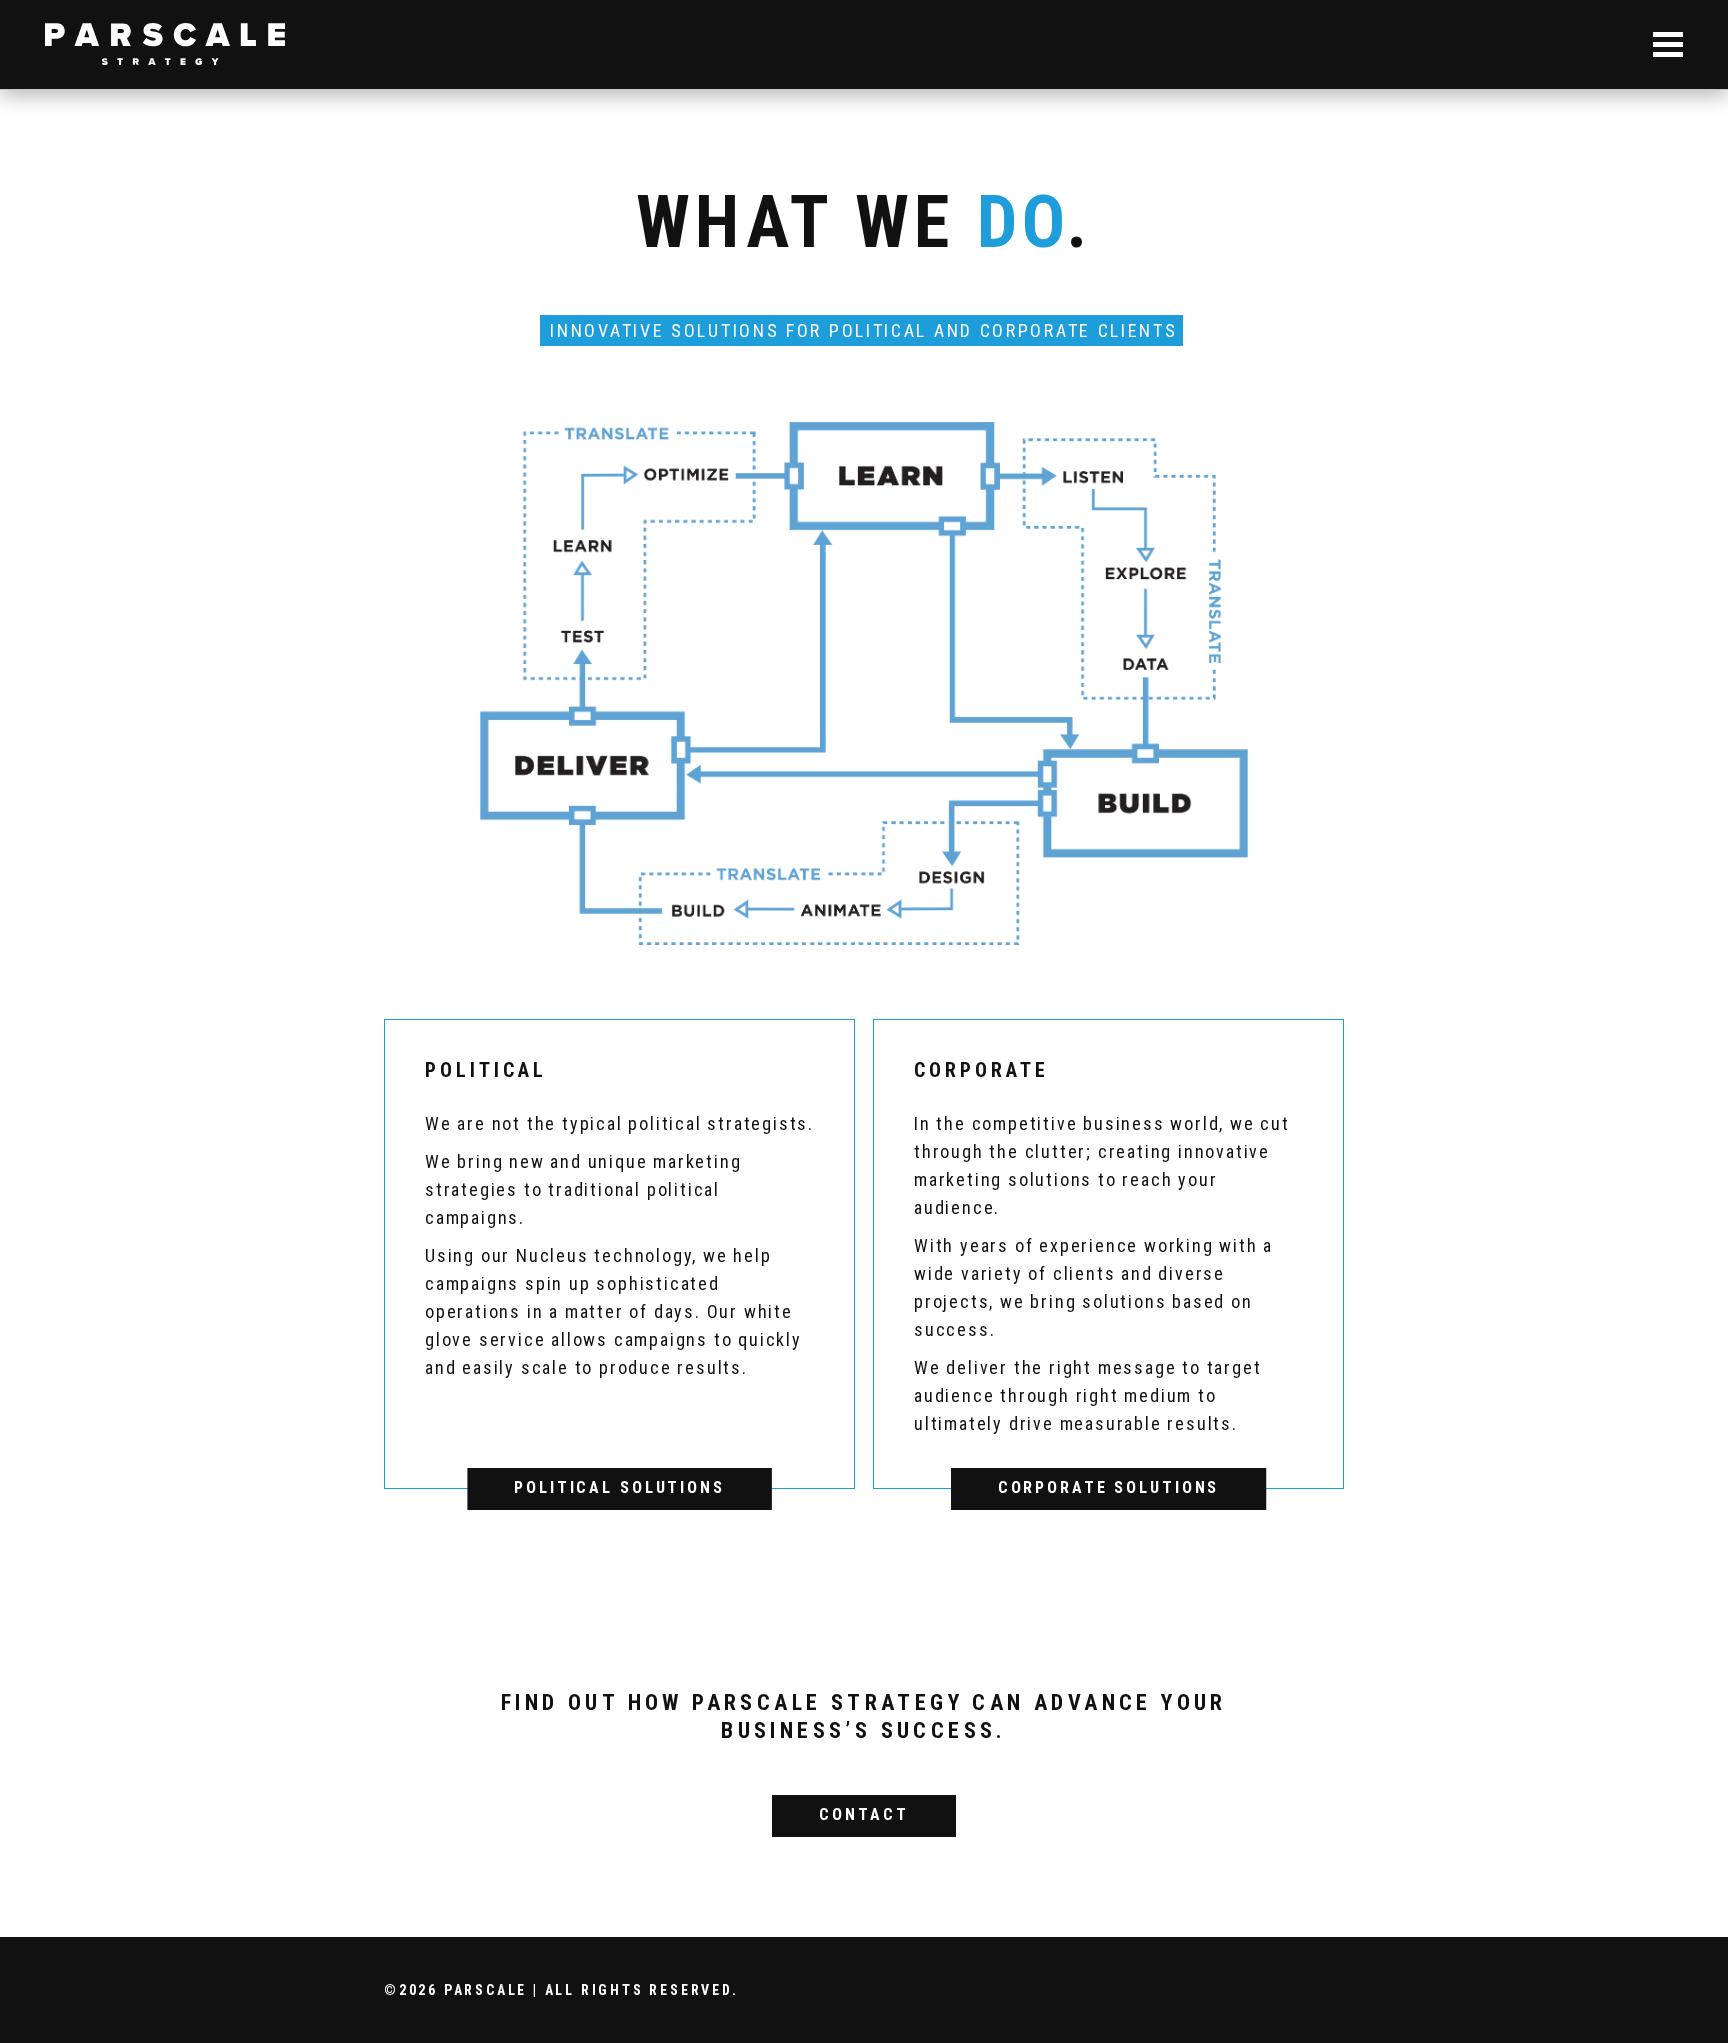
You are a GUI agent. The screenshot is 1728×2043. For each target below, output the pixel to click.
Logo (165, 44)
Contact (863, 1814)
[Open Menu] (1668, 44)
